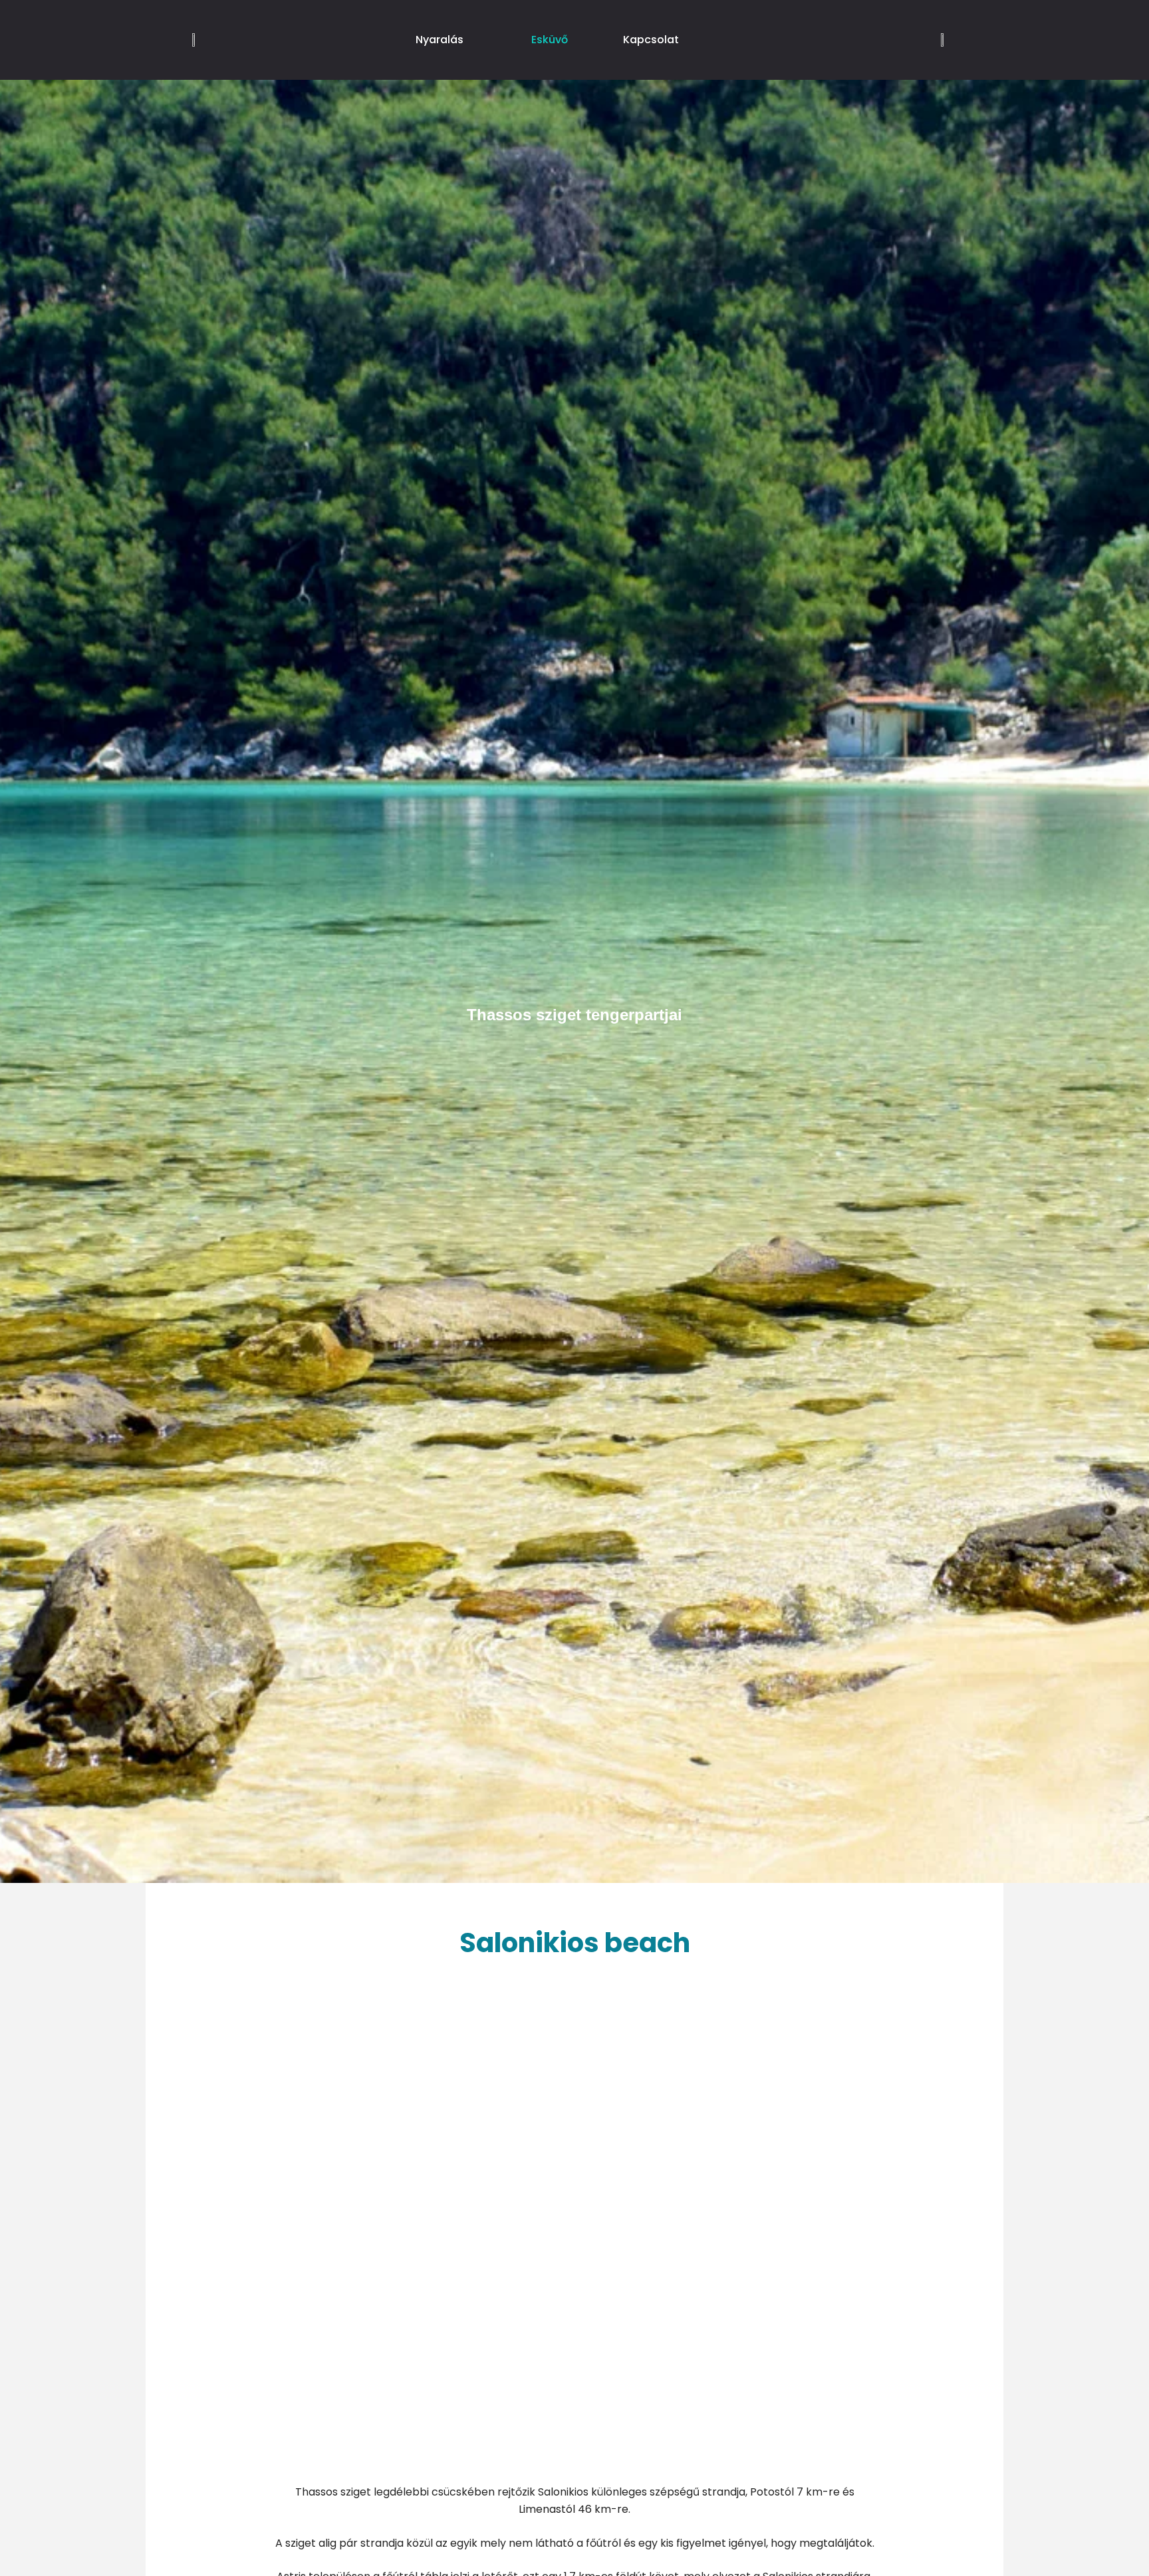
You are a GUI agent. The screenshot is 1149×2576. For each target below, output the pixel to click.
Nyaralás (440, 40)
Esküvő (550, 40)
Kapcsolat (651, 40)
